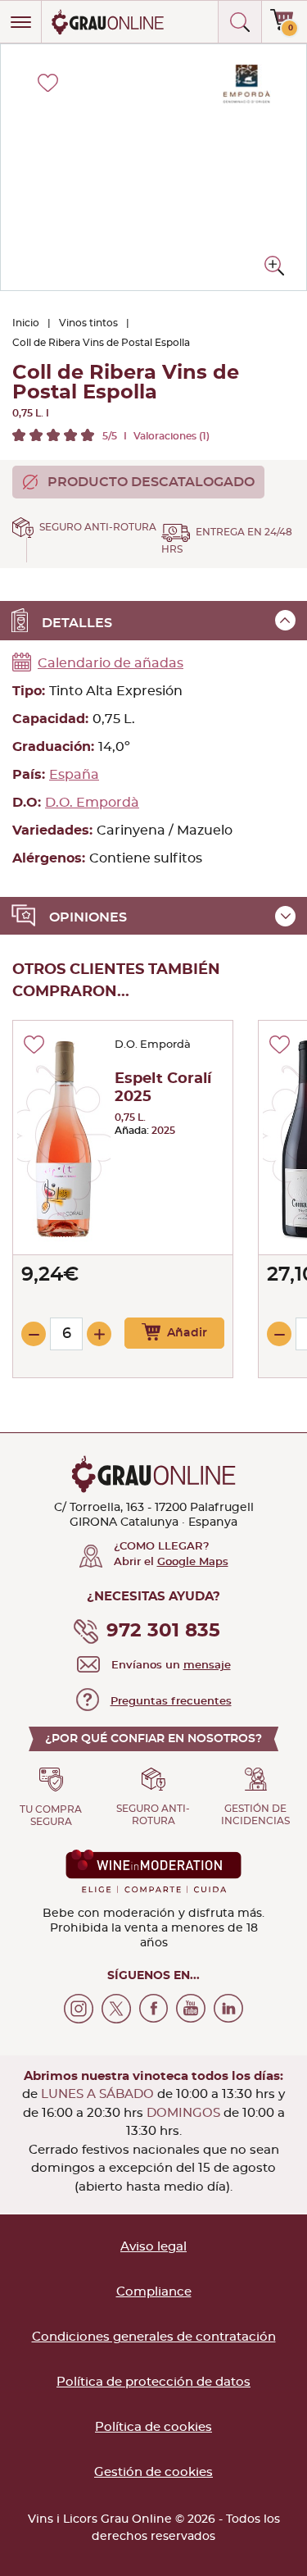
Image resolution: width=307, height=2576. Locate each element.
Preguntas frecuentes (171, 1702)
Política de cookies (153, 2427)
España (74, 775)
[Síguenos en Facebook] (154, 2009)
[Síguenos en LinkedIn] (228, 2009)
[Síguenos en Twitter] (116, 2009)
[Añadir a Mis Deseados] (34, 1045)
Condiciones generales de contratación (154, 2337)
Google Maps (193, 1562)
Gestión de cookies (153, 2472)
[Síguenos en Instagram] (79, 2009)
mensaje (207, 1666)
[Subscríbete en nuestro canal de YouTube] (191, 2009)
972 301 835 (163, 1631)
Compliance (154, 2292)
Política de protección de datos (153, 2382)
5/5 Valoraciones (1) (156, 436)
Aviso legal (153, 2247)
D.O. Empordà (92, 803)
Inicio (26, 323)
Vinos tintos (88, 323)
